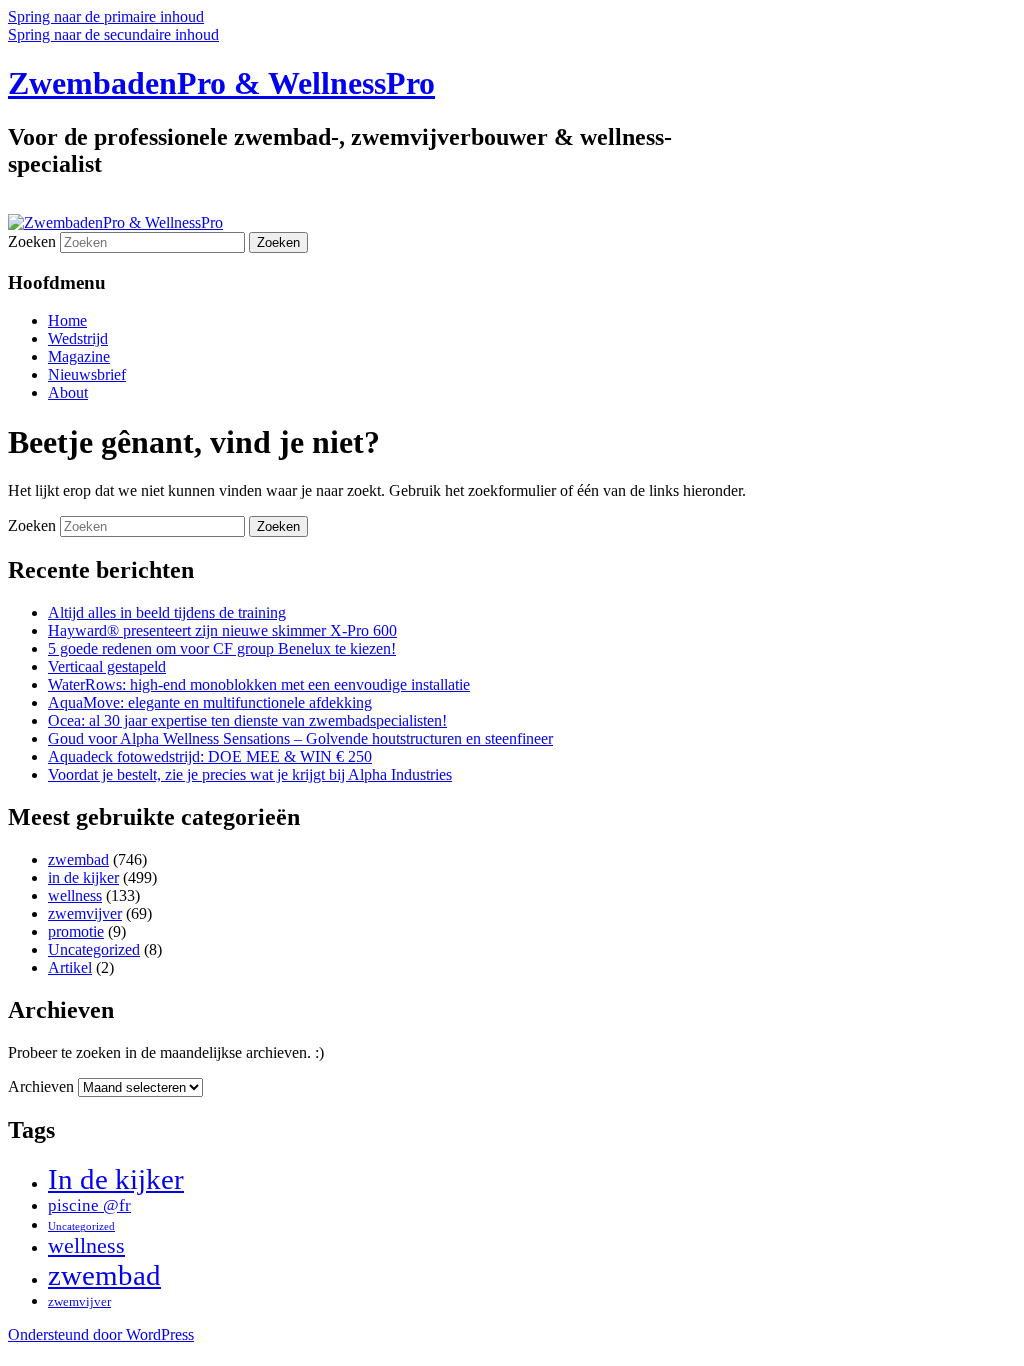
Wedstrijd (78, 338)
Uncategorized (94, 949)
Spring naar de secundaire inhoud (113, 34)
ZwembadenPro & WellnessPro (221, 83)
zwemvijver (85, 913)
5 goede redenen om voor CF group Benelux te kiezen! (222, 648)
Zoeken (32, 241)
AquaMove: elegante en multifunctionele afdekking (210, 702)
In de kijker (116, 1179)
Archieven (41, 1086)
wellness (75, 895)
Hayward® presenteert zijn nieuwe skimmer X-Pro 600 (222, 630)
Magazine (79, 356)
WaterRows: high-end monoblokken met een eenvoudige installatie (259, 684)
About (68, 392)
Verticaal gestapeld (107, 666)
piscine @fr (89, 1205)
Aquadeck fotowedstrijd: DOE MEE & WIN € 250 (210, 756)
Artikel (70, 967)
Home (67, 320)
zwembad (78, 859)
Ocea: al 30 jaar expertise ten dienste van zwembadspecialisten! (247, 720)
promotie (76, 931)
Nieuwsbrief (87, 374)
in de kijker (83, 877)
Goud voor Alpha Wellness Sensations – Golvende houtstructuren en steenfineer (300, 738)
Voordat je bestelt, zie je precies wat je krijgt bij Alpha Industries (250, 774)
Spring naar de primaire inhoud (106, 16)
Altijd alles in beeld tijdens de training (167, 612)
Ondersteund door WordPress (101, 1334)
